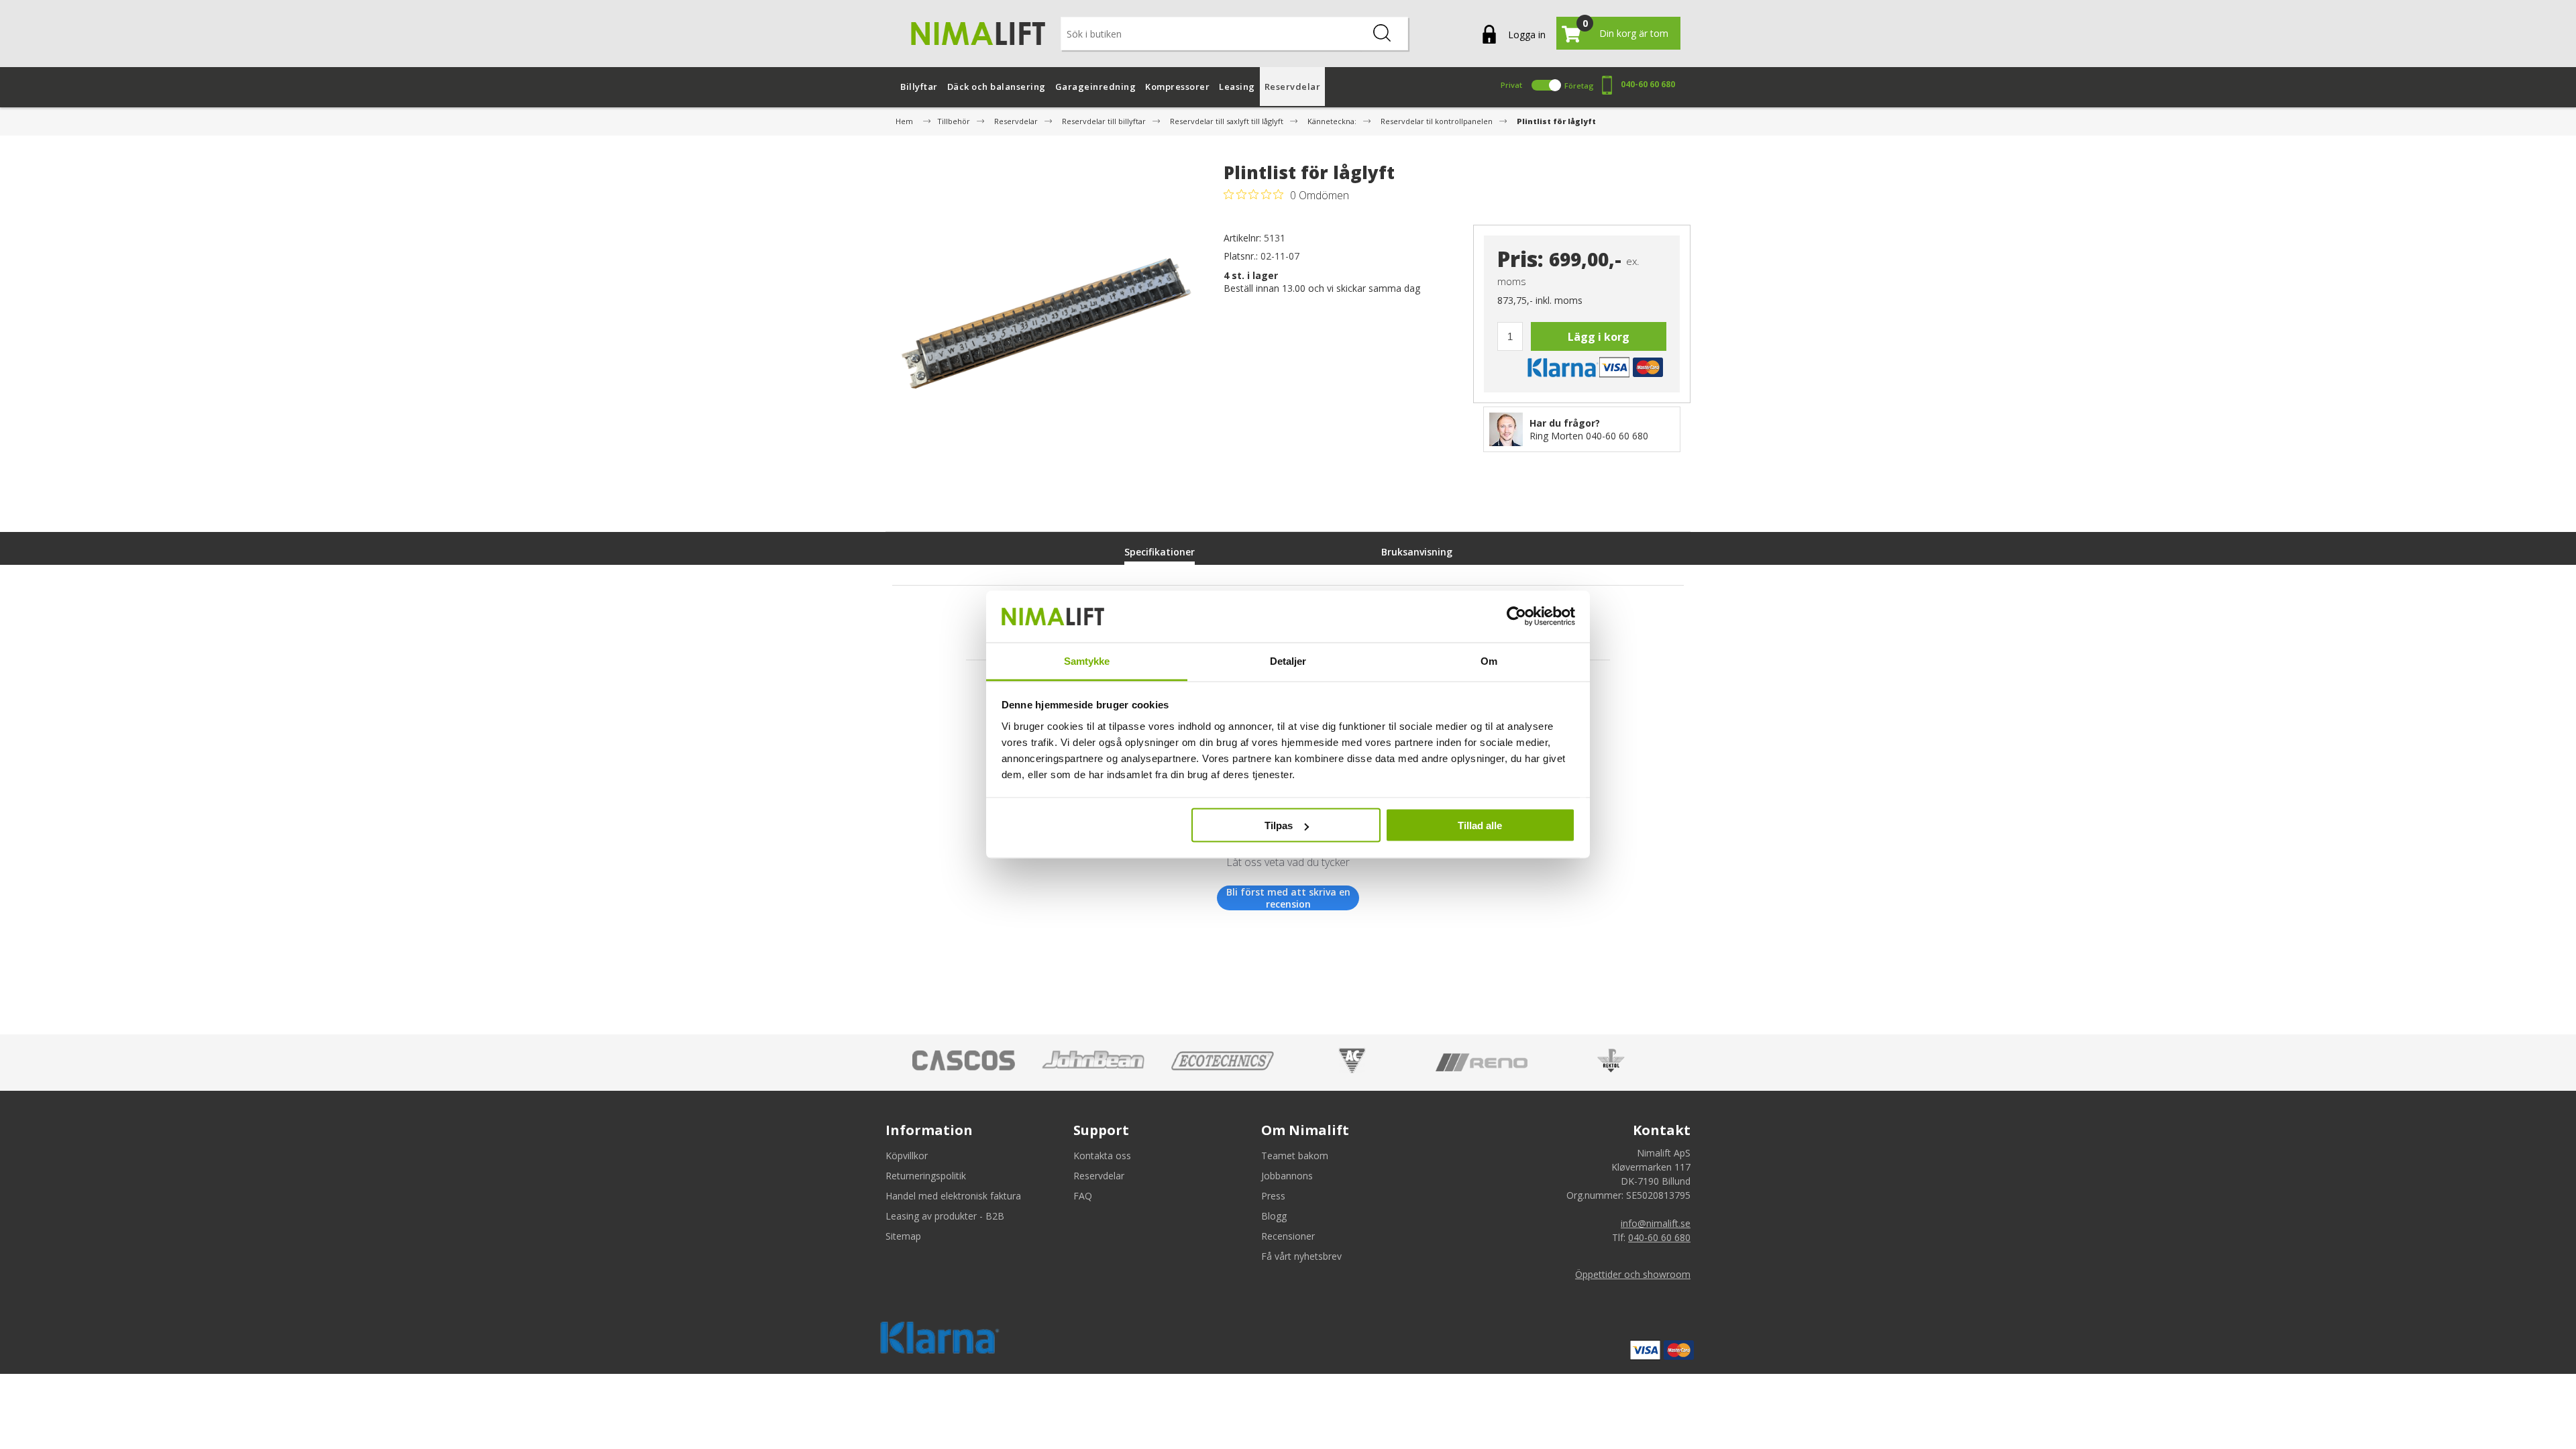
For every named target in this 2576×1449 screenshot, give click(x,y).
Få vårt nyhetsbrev (1301, 1256)
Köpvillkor (907, 1156)
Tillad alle (1480, 825)
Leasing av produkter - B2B (945, 1216)
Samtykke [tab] (1087, 660)
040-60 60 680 (1648, 84)
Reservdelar (1099, 1176)
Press (1273, 1196)
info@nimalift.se (1656, 1223)
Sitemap (903, 1236)
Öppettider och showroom (1633, 1274)
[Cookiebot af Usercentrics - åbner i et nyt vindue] (1516, 616)
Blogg (1274, 1216)
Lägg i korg (1599, 337)
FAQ (1083, 1196)
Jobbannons (1287, 1176)
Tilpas (1279, 825)
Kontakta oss (1102, 1156)
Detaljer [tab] (1288, 660)
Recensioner (1288, 1236)
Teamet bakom (1295, 1156)
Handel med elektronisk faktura (953, 1196)
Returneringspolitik (926, 1176)
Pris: (1520, 259)
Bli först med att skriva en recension (1288, 898)
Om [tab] (1489, 660)
